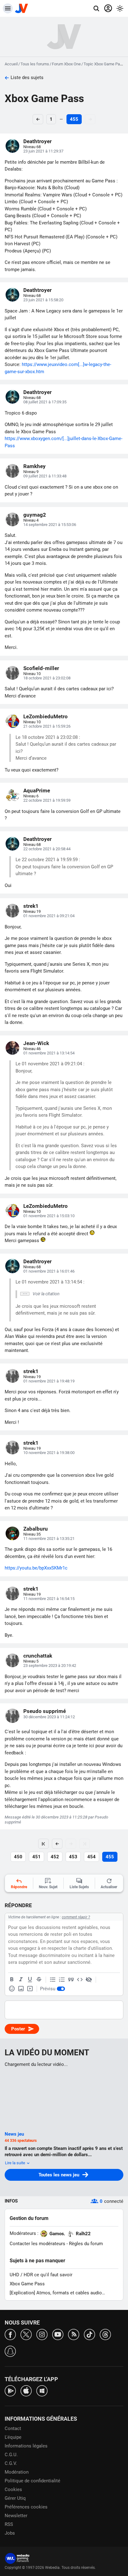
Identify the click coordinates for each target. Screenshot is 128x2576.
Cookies (13, 2489)
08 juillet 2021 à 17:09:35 (45, 402)
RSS (9, 2524)
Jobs (10, 2533)
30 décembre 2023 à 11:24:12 (49, 1717)
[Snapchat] (10, 2351)
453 (73, 1857)
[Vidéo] (30, 1989)
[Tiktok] (89, 2334)
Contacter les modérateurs (37, 2244)
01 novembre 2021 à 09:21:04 (49, 916)
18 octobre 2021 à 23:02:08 (47, 678)
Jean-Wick (36, 1043)
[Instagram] (42, 2334)
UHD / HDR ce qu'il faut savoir (41, 2275)
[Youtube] (58, 2334)
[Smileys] (12, 1989)
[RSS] (74, 2334)
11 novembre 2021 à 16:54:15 (49, 1599)
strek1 (31, 906)
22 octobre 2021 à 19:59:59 (47, 800)
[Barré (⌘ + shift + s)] (39, 1980)
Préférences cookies (26, 2507)
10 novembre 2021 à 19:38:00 (49, 1453)
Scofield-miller (41, 668)
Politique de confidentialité (32, 2481)
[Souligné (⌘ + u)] (30, 1980)
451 (37, 1857)
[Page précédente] (57, 1844)
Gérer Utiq (15, 2498)
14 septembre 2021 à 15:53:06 (50, 525)
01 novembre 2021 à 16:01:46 (49, 1271)
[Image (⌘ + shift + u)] (21, 1989)
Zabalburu (36, 1529)
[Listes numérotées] (62, 1980)
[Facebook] (10, 2334)
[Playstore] (10, 2390)
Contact (13, 2428)
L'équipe (13, 2437)
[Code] (80, 1980)
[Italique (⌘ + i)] (21, 1980)
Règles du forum (86, 2244)
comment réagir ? (76, 1917)
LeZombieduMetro (46, 716)
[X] (26, 2334)
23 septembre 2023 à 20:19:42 (50, 1666)
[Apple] (26, 2390)
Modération (17, 2472)
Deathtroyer (37, 141)
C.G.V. (11, 2463)
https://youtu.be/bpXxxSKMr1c (36, 1568)
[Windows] (42, 2390)
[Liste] (53, 1980)
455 (74, 119)
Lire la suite (16, 2163)
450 (18, 1857)
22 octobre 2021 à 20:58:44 (47, 849)
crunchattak (38, 1656)
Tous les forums (35, 64)
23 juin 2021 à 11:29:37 (43, 151)
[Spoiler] (89, 1980)
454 (91, 1857)
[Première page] (43, 1844)
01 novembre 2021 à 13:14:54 (49, 1053)
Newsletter (16, 2516)
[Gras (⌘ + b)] (12, 1980)
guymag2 (35, 515)
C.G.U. (11, 2455)
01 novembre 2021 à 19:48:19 (49, 1381)
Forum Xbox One (66, 64)
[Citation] (71, 1980)
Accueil (11, 64)
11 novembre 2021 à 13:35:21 (49, 1539)
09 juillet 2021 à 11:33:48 (45, 476)
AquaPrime (37, 791)
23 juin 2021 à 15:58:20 (43, 300)
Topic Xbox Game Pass (104, 64)
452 (55, 1857)
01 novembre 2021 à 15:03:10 (49, 1216)
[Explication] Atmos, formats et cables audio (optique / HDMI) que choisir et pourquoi (56, 2293)
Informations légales (26, 2446)
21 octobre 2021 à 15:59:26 (47, 726)
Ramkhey (34, 466)
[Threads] (105, 2334)
